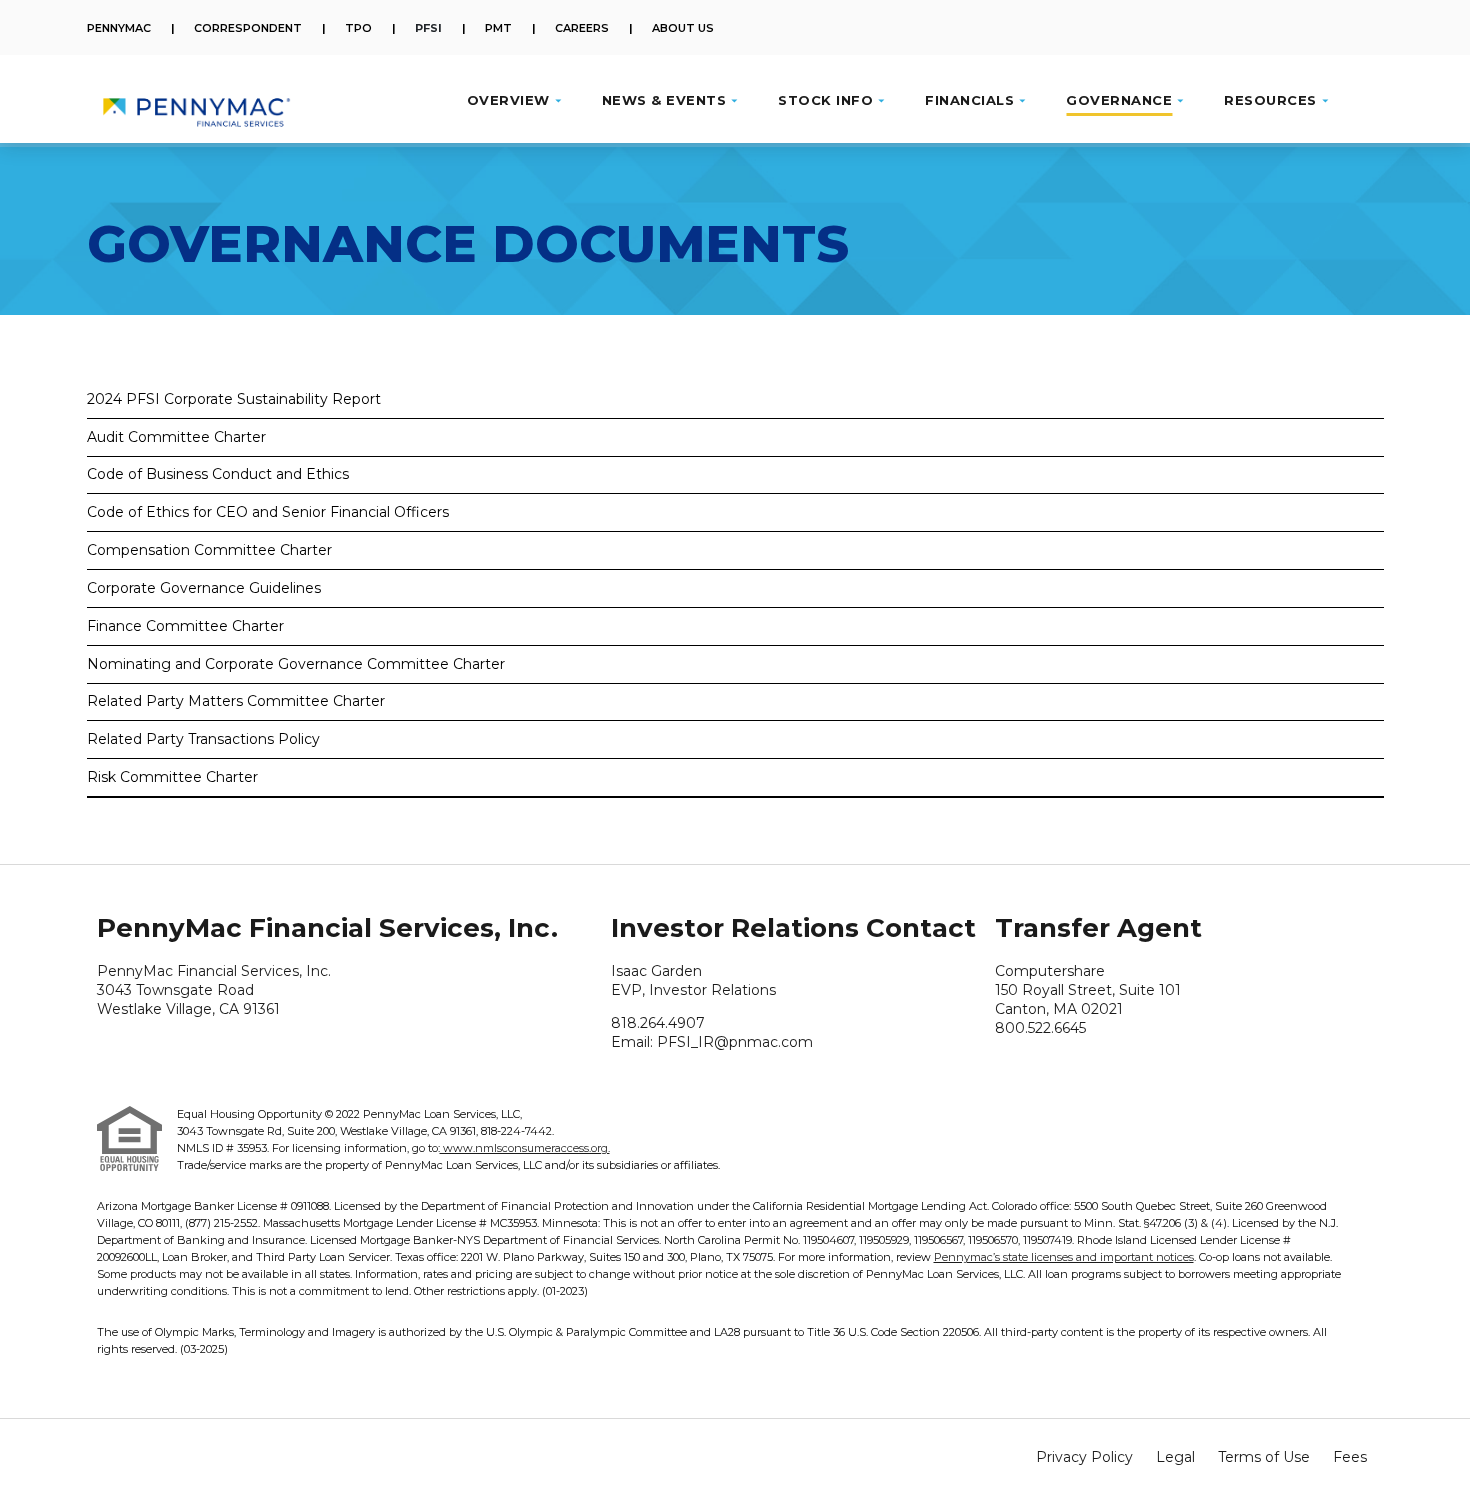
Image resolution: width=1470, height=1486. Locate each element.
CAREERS (582, 28)
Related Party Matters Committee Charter (236, 701)
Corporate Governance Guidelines (204, 588)
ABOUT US (683, 28)
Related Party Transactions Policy (203, 739)
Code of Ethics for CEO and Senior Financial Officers (268, 512)
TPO (358, 28)
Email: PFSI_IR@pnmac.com (712, 1042)
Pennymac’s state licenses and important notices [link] (1064, 1257)
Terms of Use (1264, 1457)
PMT (498, 28)
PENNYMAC (119, 28)
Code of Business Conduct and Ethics (218, 474)
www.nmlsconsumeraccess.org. (525, 1148)
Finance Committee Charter (185, 626)
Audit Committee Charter (176, 437)
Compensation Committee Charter (209, 550)
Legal (1175, 1457)
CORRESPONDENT (248, 28)
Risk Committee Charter (172, 777)
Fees (1350, 1457)
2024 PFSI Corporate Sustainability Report (234, 399)
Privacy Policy (1084, 1457)
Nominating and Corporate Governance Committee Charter (296, 664)
